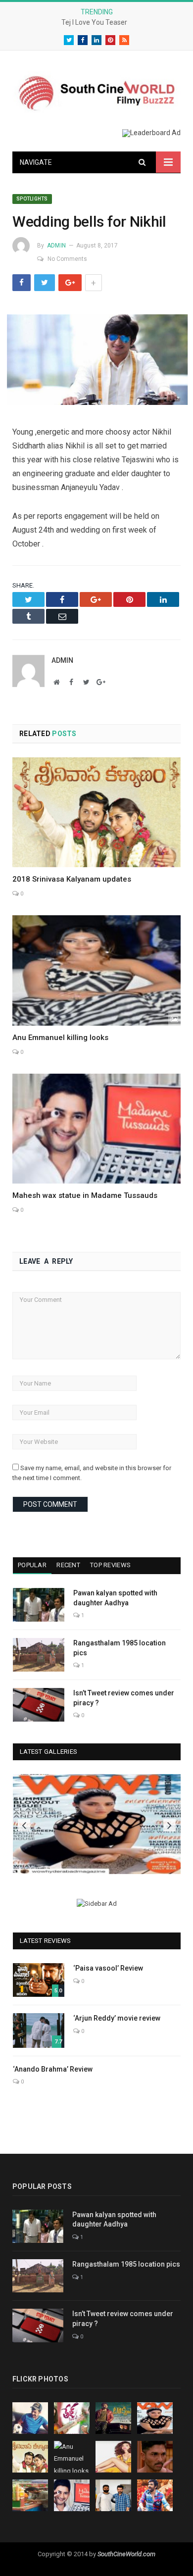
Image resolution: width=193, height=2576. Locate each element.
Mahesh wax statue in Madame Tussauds (85, 1195)
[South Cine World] (96, 91)
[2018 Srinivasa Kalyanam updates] (96, 812)
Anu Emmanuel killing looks (60, 1038)
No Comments (67, 259)
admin (56, 246)
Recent (68, 1565)
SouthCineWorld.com (126, 2554)
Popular (32, 1565)
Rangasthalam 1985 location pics (120, 1648)
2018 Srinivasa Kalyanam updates (72, 879)
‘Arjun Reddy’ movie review (117, 2018)
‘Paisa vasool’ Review (108, 1968)
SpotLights (32, 199)
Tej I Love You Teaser (94, 22)
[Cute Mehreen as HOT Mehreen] (97, 1824)
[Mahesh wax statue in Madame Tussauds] (96, 1129)
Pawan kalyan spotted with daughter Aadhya (115, 1598)
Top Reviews (110, 1565)
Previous (24, 1825)
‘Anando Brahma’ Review (53, 2069)
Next (169, 1825)
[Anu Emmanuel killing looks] (96, 970)
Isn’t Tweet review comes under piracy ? (124, 1698)
